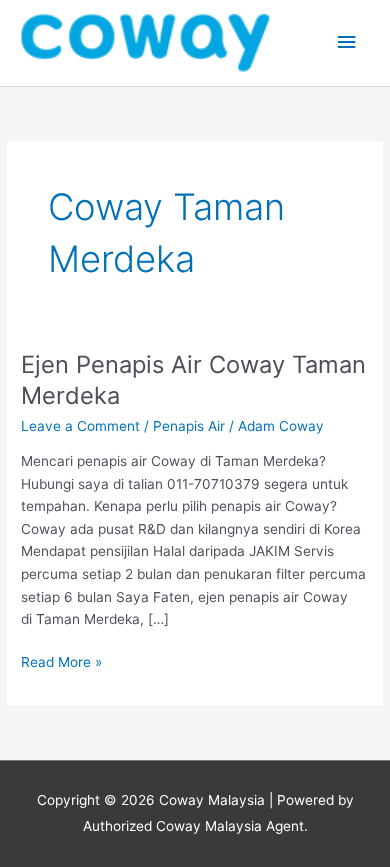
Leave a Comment (80, 426)
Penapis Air (189, 426)
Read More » (61, 660)
